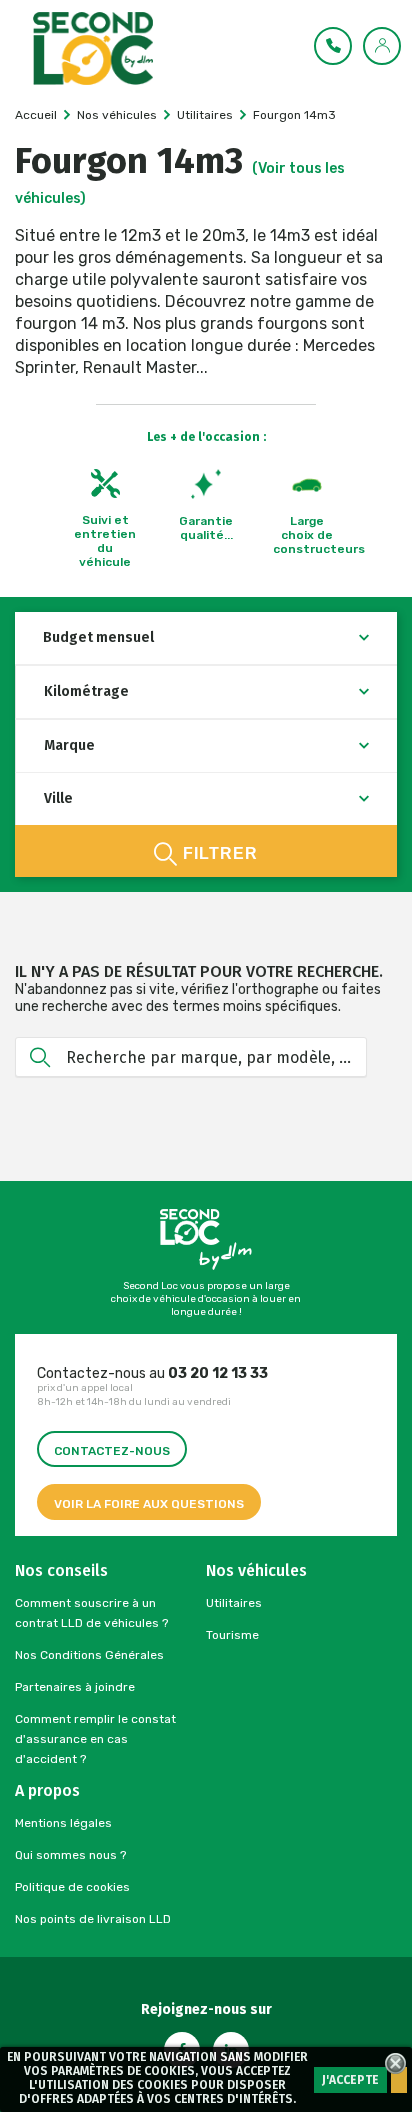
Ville (58, 798)
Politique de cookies (72, 1887)
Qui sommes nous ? (70, 1855)
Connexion (383, 45)
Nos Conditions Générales (89, 1655)
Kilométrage (86, 691)
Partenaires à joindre (75, 1687)
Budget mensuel (98, 637)
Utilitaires (234, 1603)
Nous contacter (334, 45)
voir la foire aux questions (149, 1504)
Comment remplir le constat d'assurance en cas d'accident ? (95, 1739)
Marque (69, 745)
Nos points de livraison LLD (93, 1919)
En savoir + (399, 2080)
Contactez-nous (112, 1451)
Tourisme (232, 1635)
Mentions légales (63, 1823)
